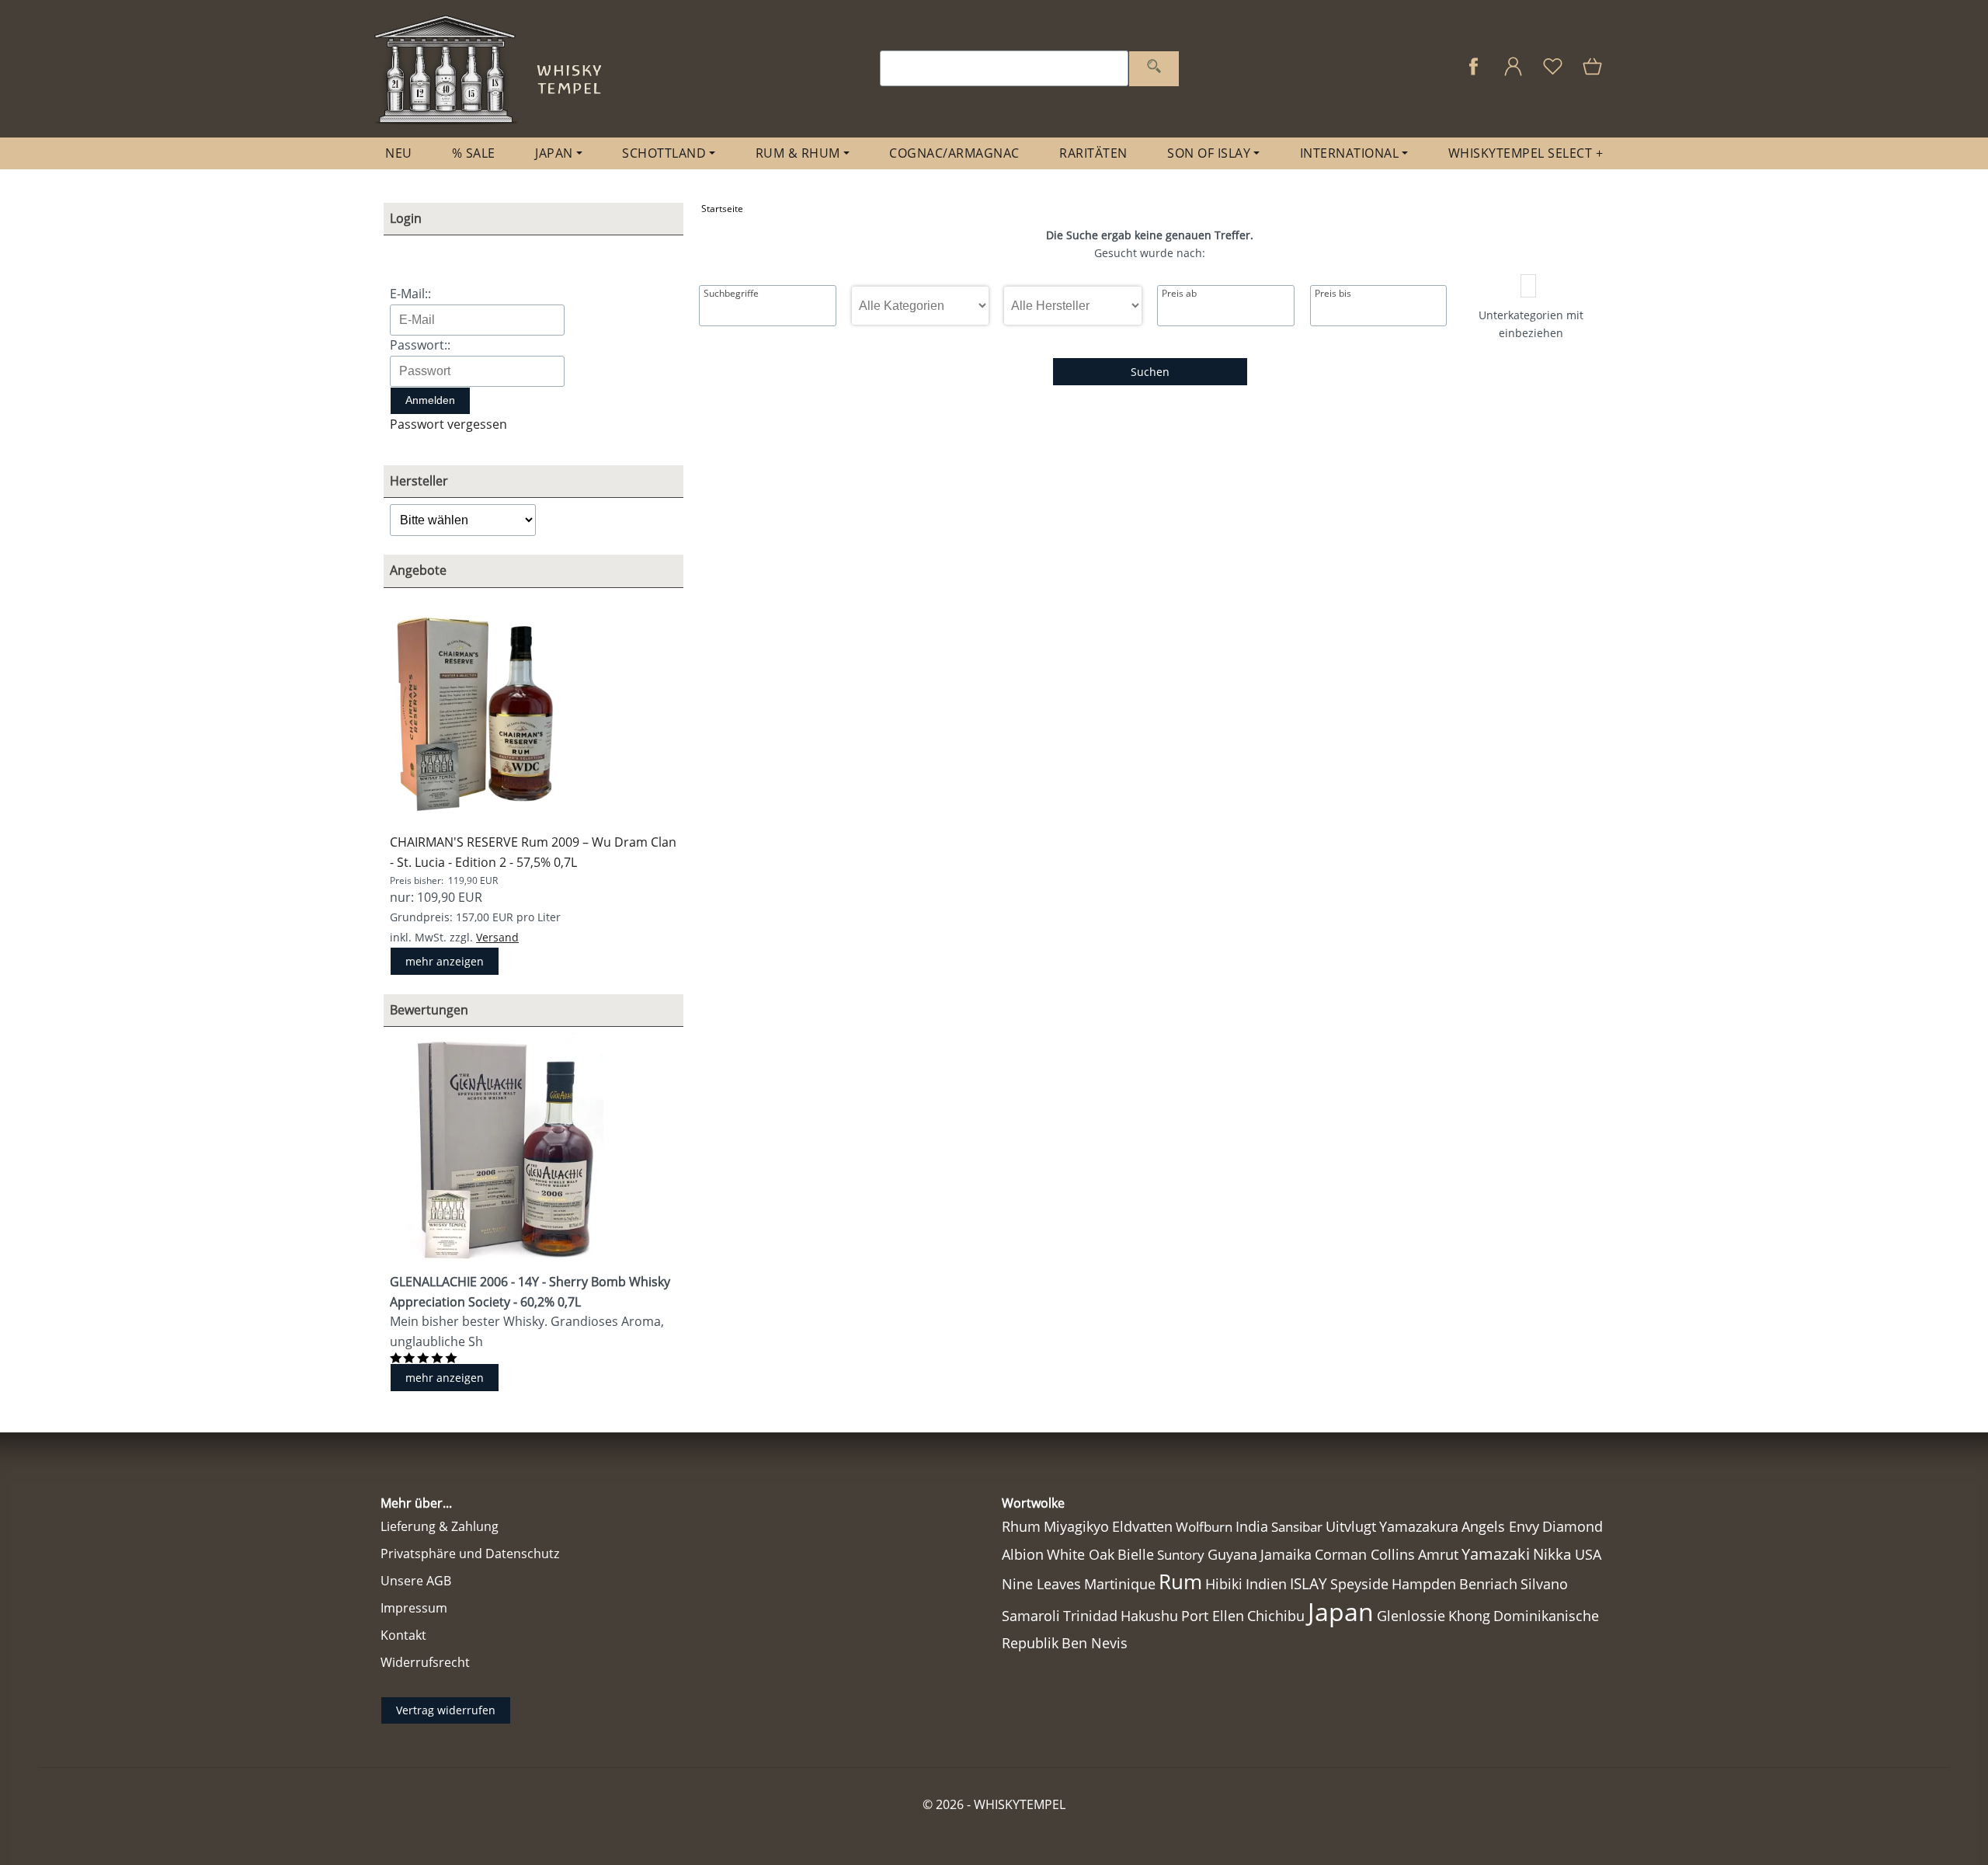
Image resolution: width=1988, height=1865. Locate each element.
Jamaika (1286, 1554)
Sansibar (1297, 1527)
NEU (399, 153)
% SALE (474, 153)
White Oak (1081, 1554)
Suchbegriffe (731, 294)
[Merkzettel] (1553, 74)
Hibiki (1224, 1584)
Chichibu (1276, 1615)
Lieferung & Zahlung (440, 1526)
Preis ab (1179, 294)
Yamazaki (1496, 1554)
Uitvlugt (1351, 1526)
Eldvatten (1142, 1526)
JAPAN (554, 153)
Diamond (1573, 1526)
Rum (1180, 1581)
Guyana (1232, 1554)
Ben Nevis (1095, 1643)
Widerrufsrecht (425, 1662)
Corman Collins (1365, 1554)
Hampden (1424, 1584)
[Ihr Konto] (1513, 74)
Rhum (1021, 1526)
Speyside (1359, 1584)
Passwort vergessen (448, 424)
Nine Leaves (1041, 1584)
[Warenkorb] (1594, 74)
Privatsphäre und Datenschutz (470, 1554)
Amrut (1438, 1554)
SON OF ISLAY (1209, 153)
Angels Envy (1500, 1526)
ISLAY (1309, 1583)
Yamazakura (1419, 1526)
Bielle (1136, 1554)
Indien (1266, 1584)
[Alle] (1154, 69)
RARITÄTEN (1093, 153)
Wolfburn (1204, 1527)
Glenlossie (1411, 1616)
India (1252, 1526)
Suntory (1181, 1555)
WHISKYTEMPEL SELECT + (1526, 153)
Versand (497, 937)
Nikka (1552, 1554)
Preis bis (1333, 294)
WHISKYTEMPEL (1020, 1804)
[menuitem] (399, 153)
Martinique (1120, 1584)
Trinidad (1090, 1616)
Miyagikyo (1076, 1526)
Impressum (414, 1608)
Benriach (1488, 1584)
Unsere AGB (416, 1581)
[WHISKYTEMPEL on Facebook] (1474, 74)
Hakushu (1149, 1616)
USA (1588, 1554)
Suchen (1150, 372)
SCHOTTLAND (664, 153)
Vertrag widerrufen (446, 1710)
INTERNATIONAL (1350, 153)
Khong (1469, 1616)
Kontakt (403, 1635)
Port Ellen (1213, 1616)
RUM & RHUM (798, 153)
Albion (1023, 1554)
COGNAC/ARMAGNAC (954, 153)
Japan (1341, 1611)
